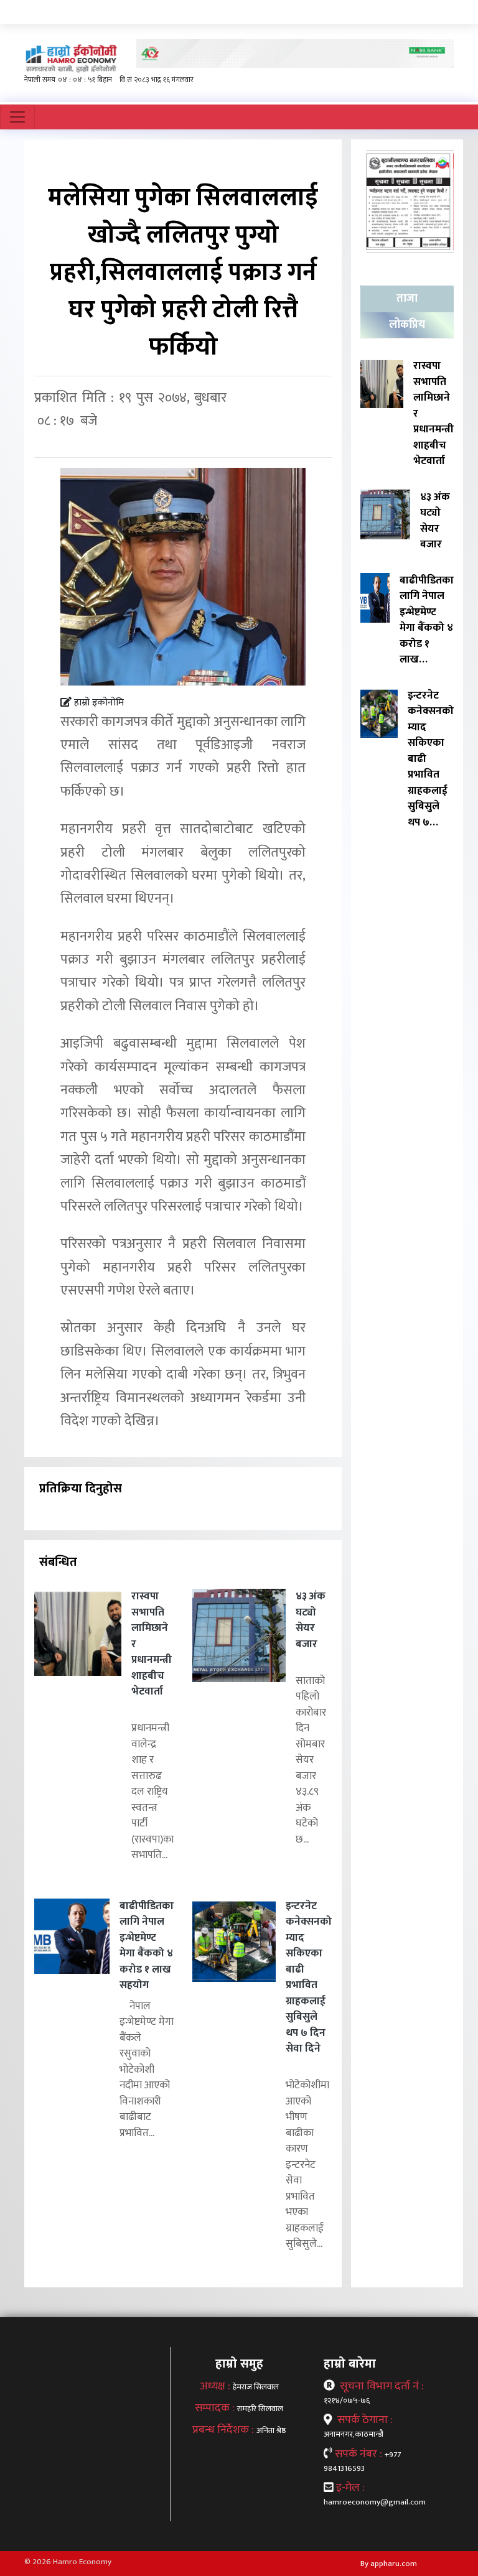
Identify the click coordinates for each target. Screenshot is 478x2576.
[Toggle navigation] (17, 117)
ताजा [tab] (407, 299)
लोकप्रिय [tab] (407, 325)
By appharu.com (389, 2564)
